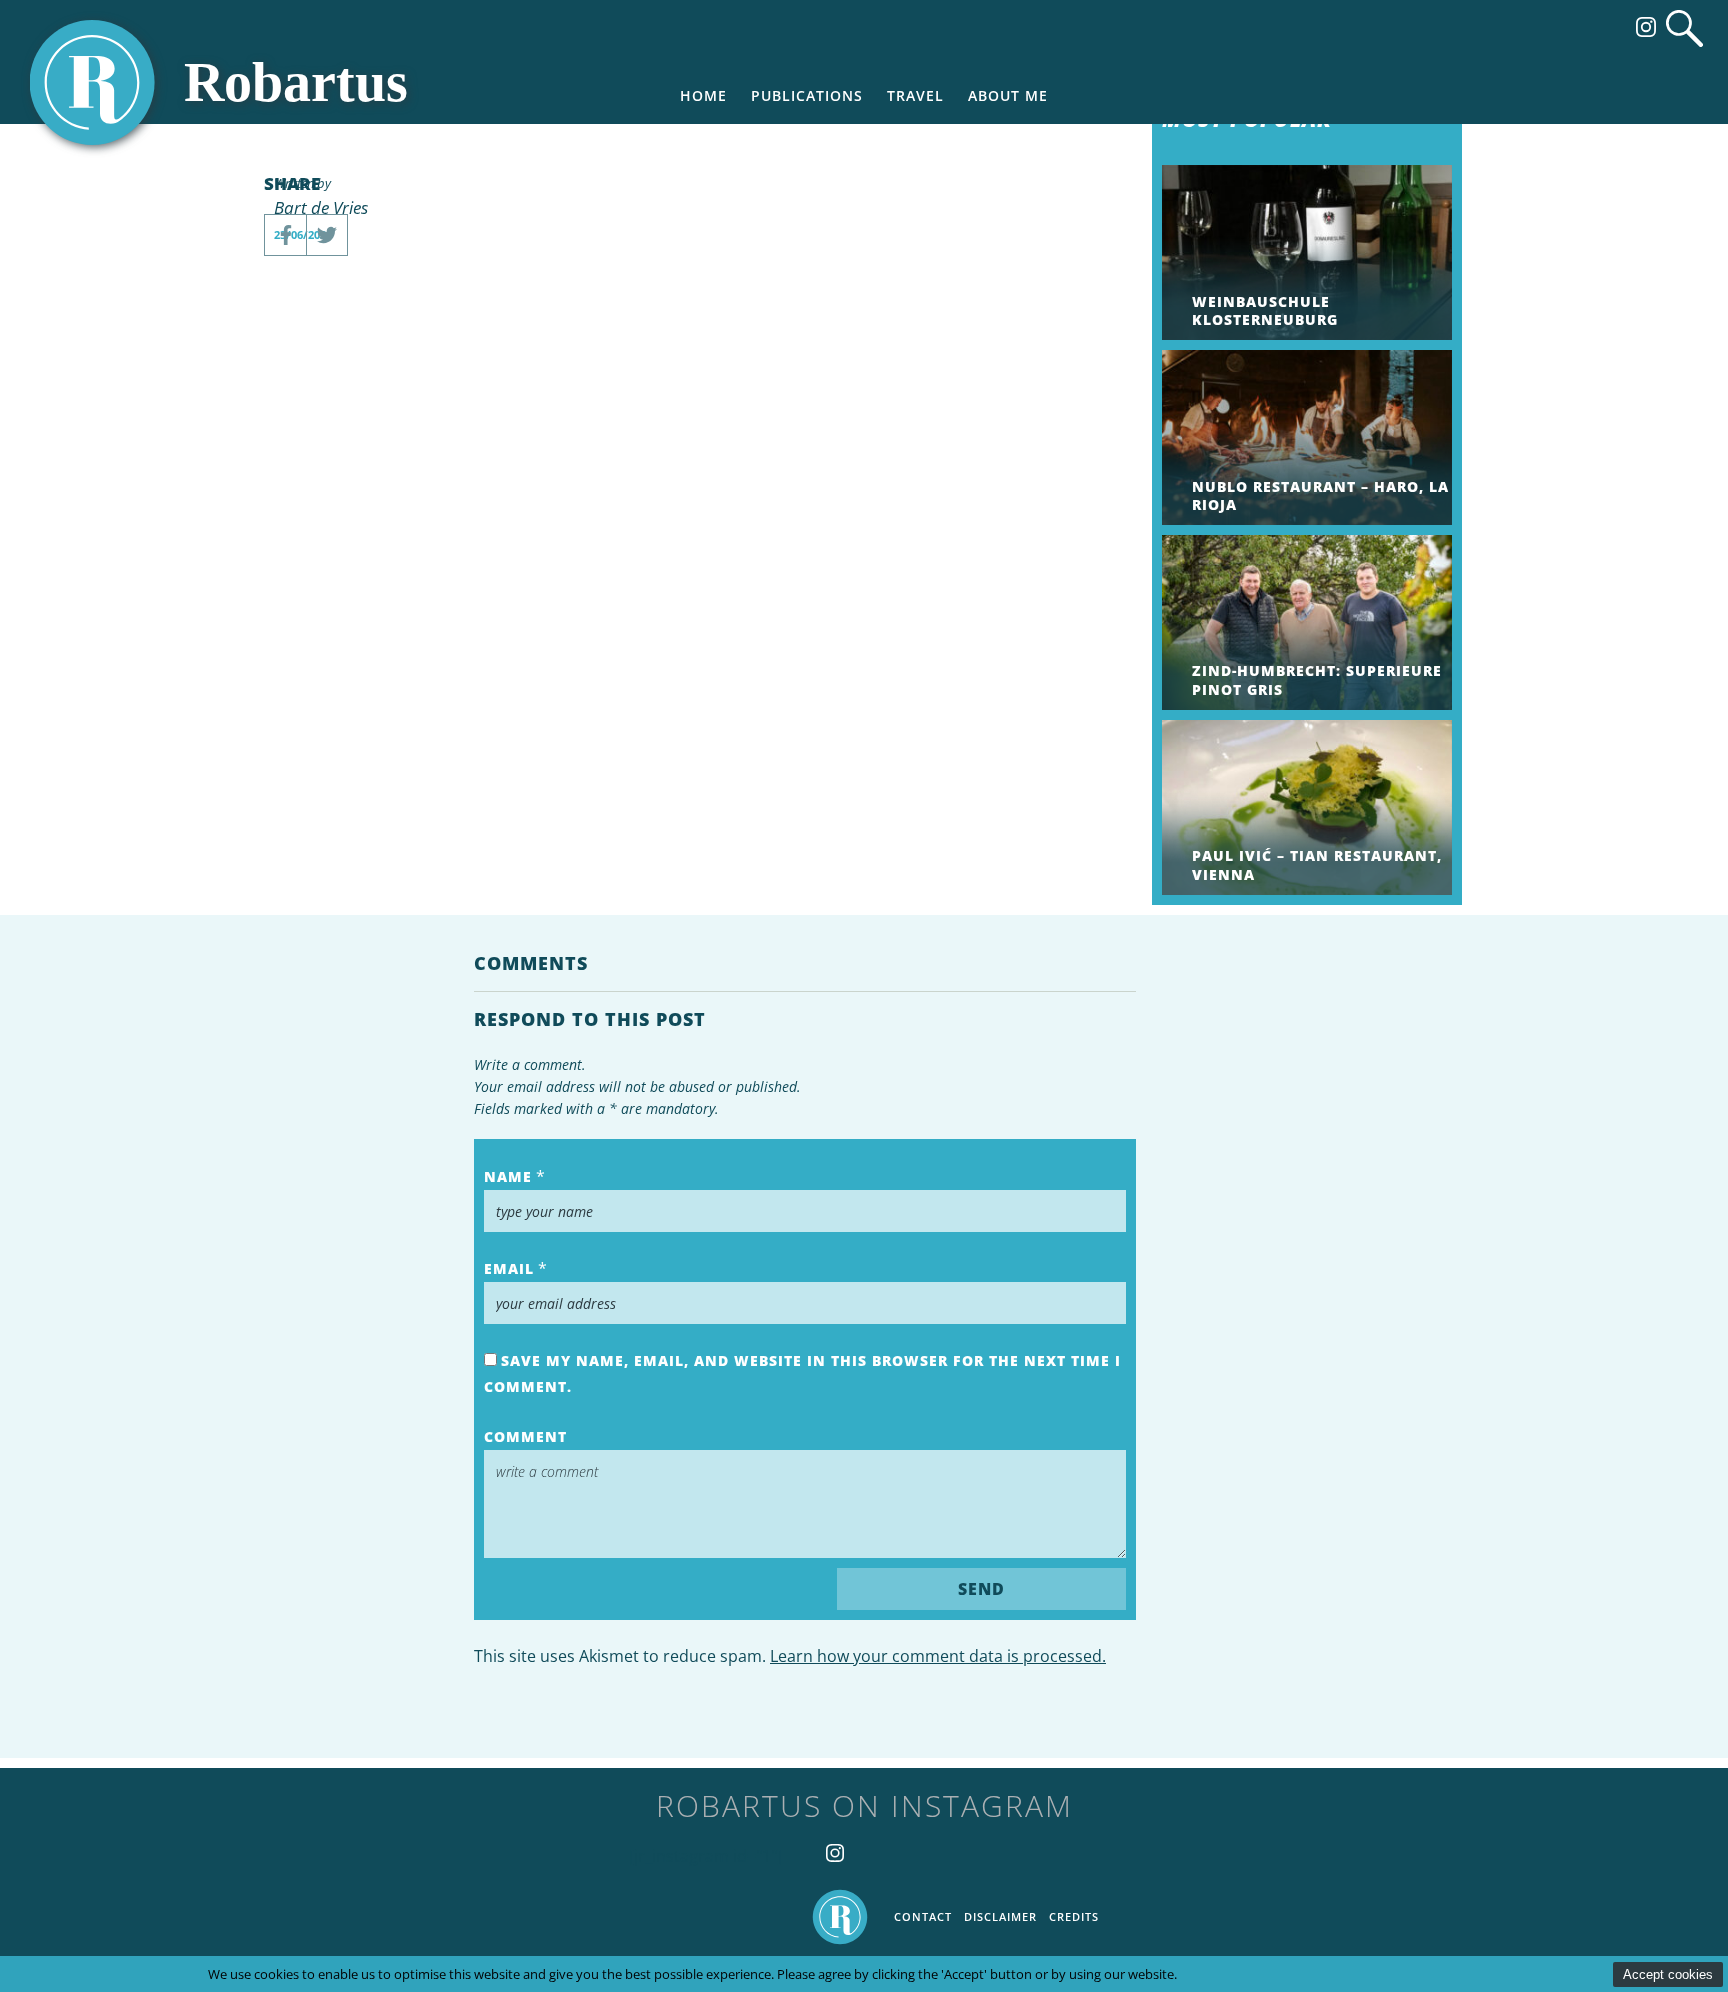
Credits (1074, 1916)
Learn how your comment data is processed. (938, 1656)
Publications (807, 95)
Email (509, 1268)
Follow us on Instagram (1646, 27)
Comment (525, 1436)
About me (1008, 95)
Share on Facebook (285, 235)
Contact (923, 1916)
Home (703, 95)
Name (508, 1176)
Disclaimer (1000, 1916)
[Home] (226, 82)
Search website (1684, 28)
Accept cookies (1668, 1974)
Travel (915, 95)
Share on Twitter (327, 235)
